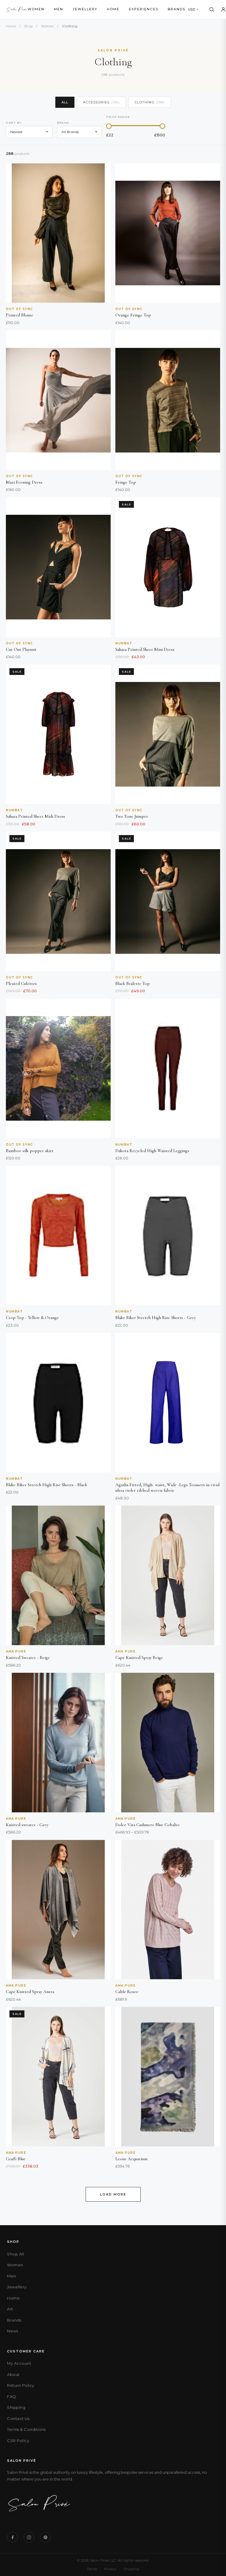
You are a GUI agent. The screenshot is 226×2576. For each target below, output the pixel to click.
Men (59, 9)
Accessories (101, 102)
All (65, 102)
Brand (63, 123)
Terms (92, 2569)
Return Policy (21, 2385)
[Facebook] (12, 2537)
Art (10, 2309)
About (13, 2374)
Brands (177, 9)
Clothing (150, 102)
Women (36, 9)
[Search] (212, 9)
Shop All (15, 2254)
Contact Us (18, 2419)
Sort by (14, 123)
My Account (19, 2363)
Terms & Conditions (26, 2429)
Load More (113, 2194)
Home (113, 9)
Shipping (16, 2407)
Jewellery (85, 9)
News (13, 2331)
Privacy (110, 2569)
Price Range (118, 117)
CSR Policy (18, 2441)
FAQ (12, 2396)
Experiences (144, 9)
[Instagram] (29, 2537)
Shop (29, 26)
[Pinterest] (45, 2537)
